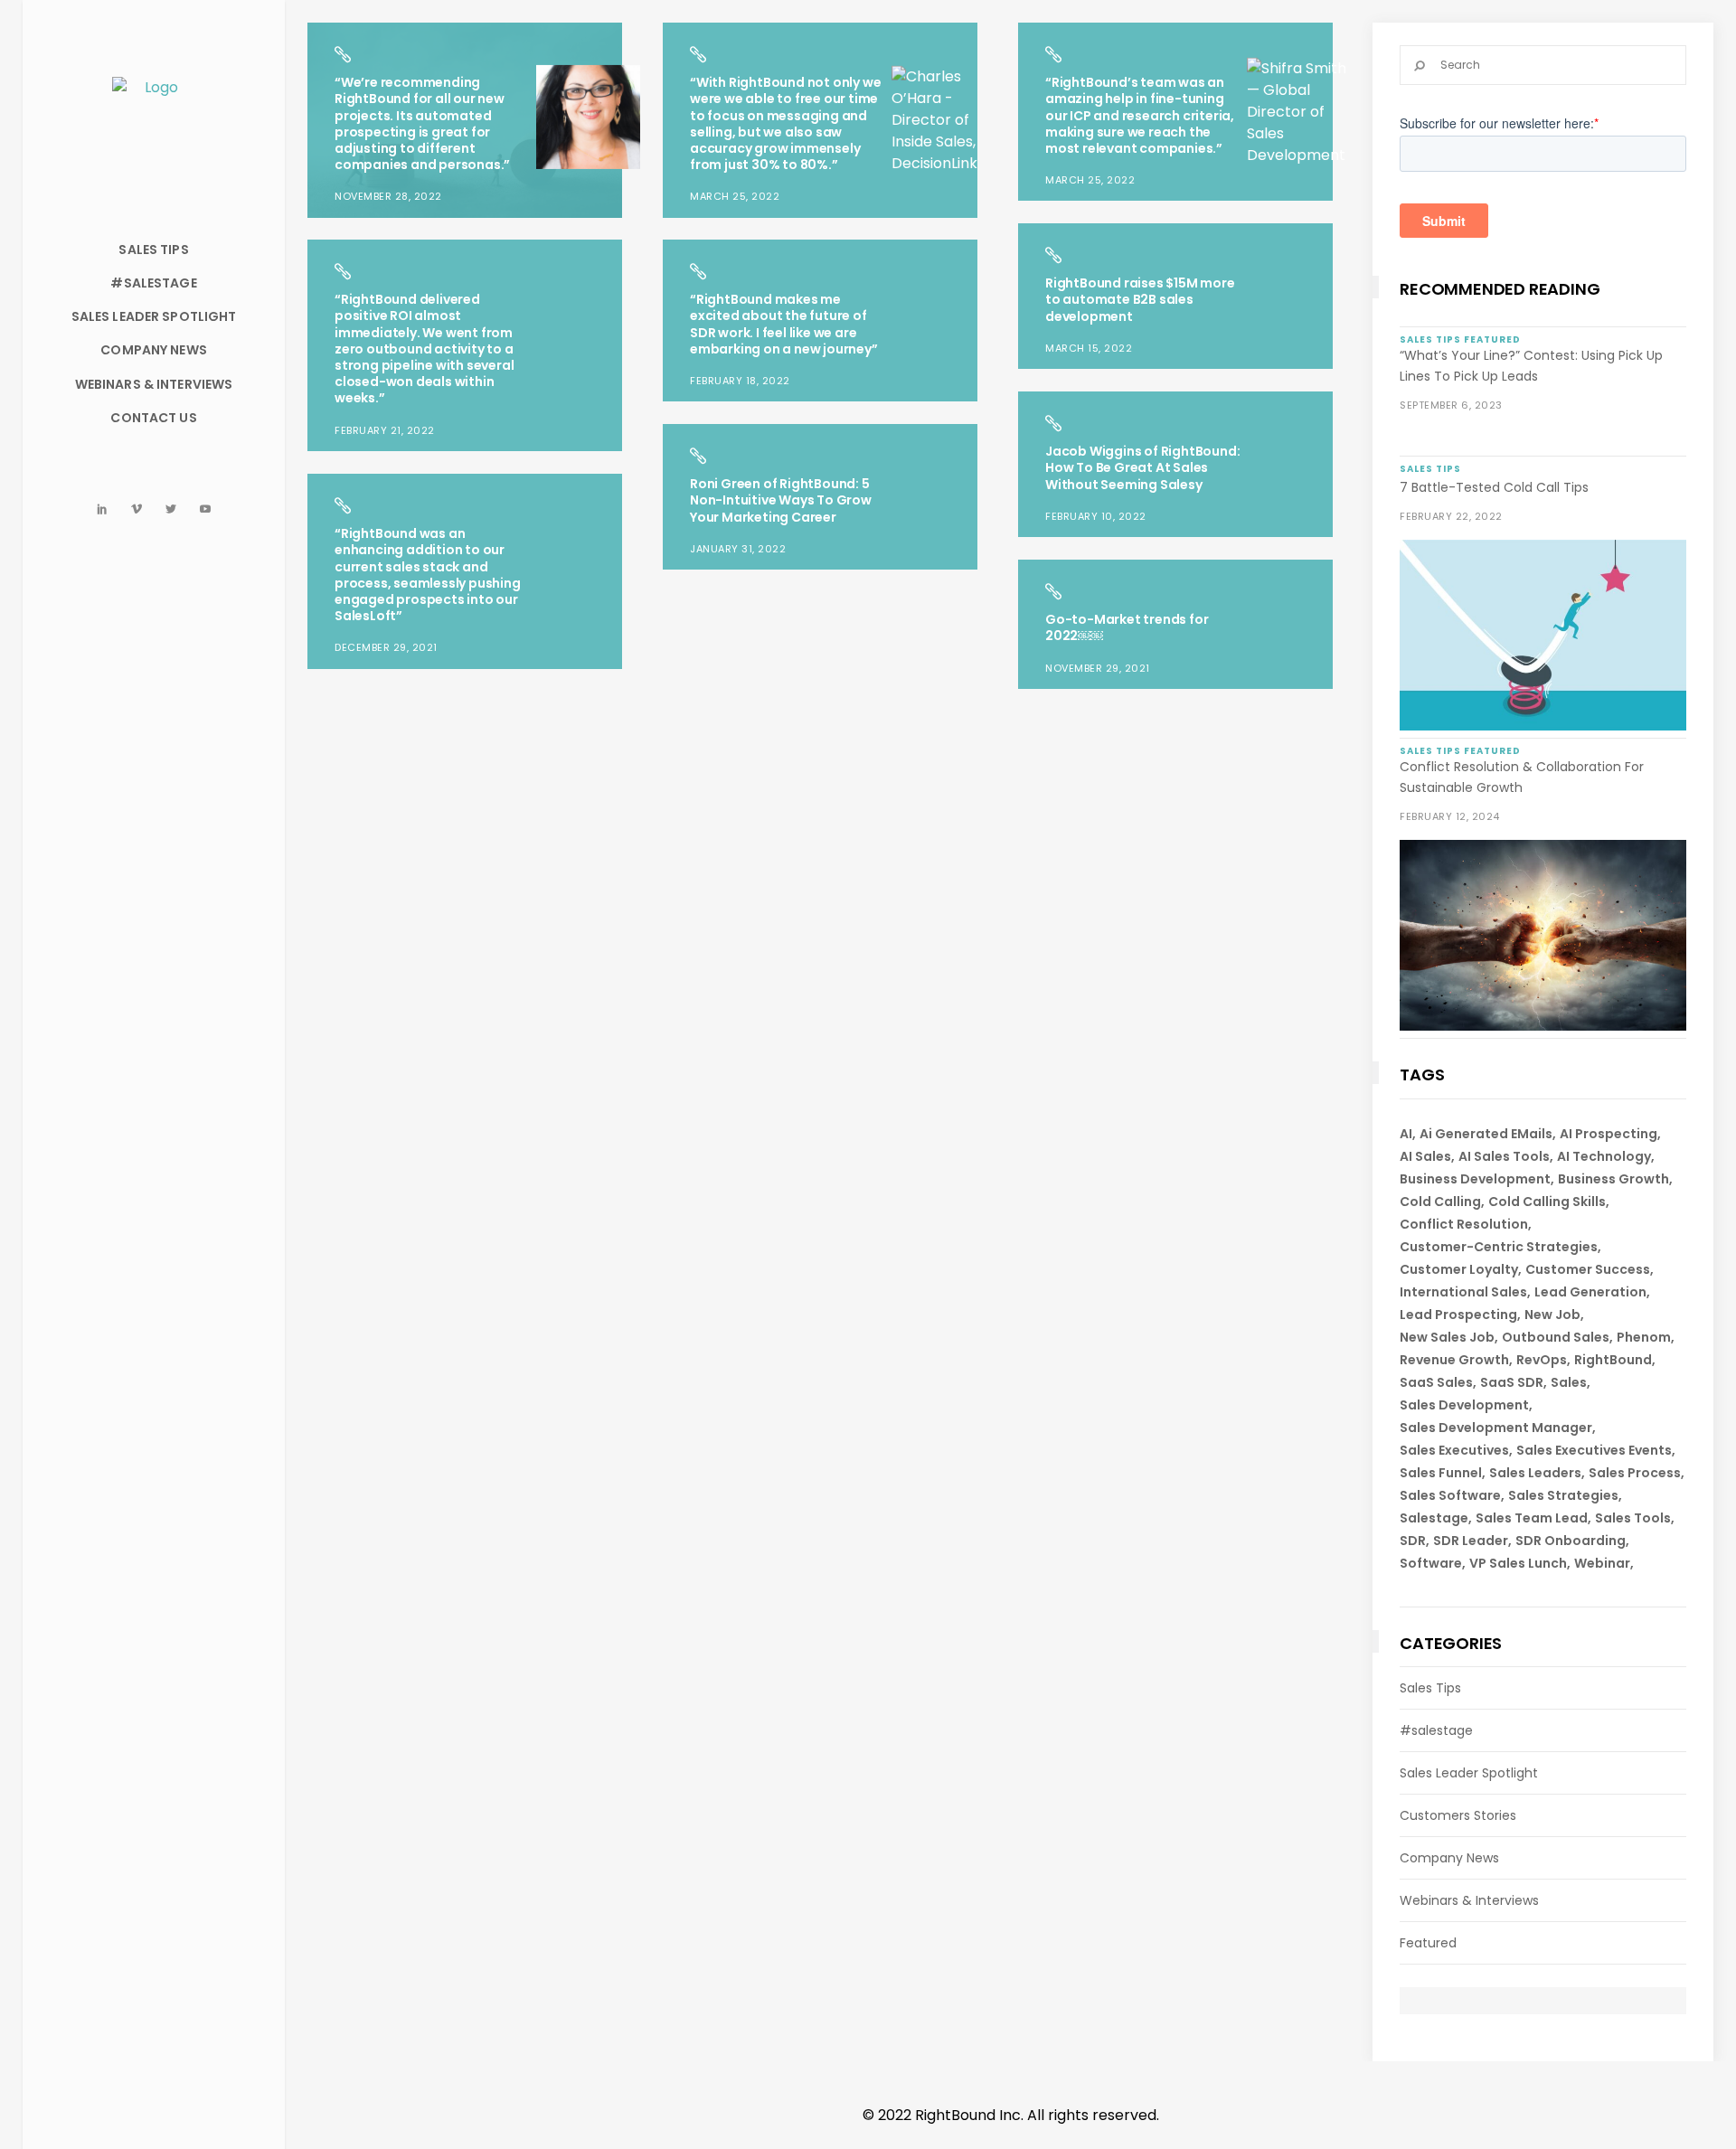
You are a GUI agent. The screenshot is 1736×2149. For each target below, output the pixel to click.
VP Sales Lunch (1518, 1563)
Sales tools (1633, 1518)
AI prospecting (1609, 1134)
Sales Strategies (1563, 1495)
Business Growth (1613, 1179)
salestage (1434, 1518)
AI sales (1425, 1156)
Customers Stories (1458, 1815)
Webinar (1602, 1563)
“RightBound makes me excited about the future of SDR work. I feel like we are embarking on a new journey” (784, 324)
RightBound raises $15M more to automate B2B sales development (1140, 299)
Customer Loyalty (1459, 1269)
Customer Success (1588, 1269)
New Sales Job (1447, 1337)
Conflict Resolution (1464, 1224)
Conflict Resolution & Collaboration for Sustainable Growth (1522, 777)
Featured (1428, 1943)
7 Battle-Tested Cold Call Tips (1494, 487)
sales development (1464, 1405)
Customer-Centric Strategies (1499, 1247)
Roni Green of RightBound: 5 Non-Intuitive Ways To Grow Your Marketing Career (781, 500)
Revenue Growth (1454, 1360)
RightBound (1613, 1360)
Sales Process (1635, 1473)
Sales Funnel (1441, 1473)
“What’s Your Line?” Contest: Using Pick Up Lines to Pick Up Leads (1531, 366)
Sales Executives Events (1594, 1450)
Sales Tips (1430, 1688)
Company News (1449, 1858)
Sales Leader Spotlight (1469, 1773)
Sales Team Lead (1532, 1518)
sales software (1450, 1495)
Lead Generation (1590, 1292)
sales (1569, 1382)
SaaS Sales (1436, 1382)
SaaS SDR (1512, 1382)
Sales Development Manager (1496, 1428)
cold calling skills (1547, 1202)
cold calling (1440, 1202)
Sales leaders (1535, 1473)
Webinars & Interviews (1469, 1900)
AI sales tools (1504, 1156)
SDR (1413, 1541)
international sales (1463, 1292)
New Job (1552, 1315)
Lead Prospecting (1458, 1315)
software (1431, 1563)
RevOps (1542, 1360)
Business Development (1475, 1179)
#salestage (1436, 1730)
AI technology (1604, 1156)
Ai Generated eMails (1486, 1134)
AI (1406, 1134)
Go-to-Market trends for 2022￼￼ (1127, 627)
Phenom (1644, 1337)
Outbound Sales (1556, 1337)
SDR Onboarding (1571, 1541)
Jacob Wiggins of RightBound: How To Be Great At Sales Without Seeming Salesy (1142, 467)
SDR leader (1471, 1541)
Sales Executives (1454, 1450)
